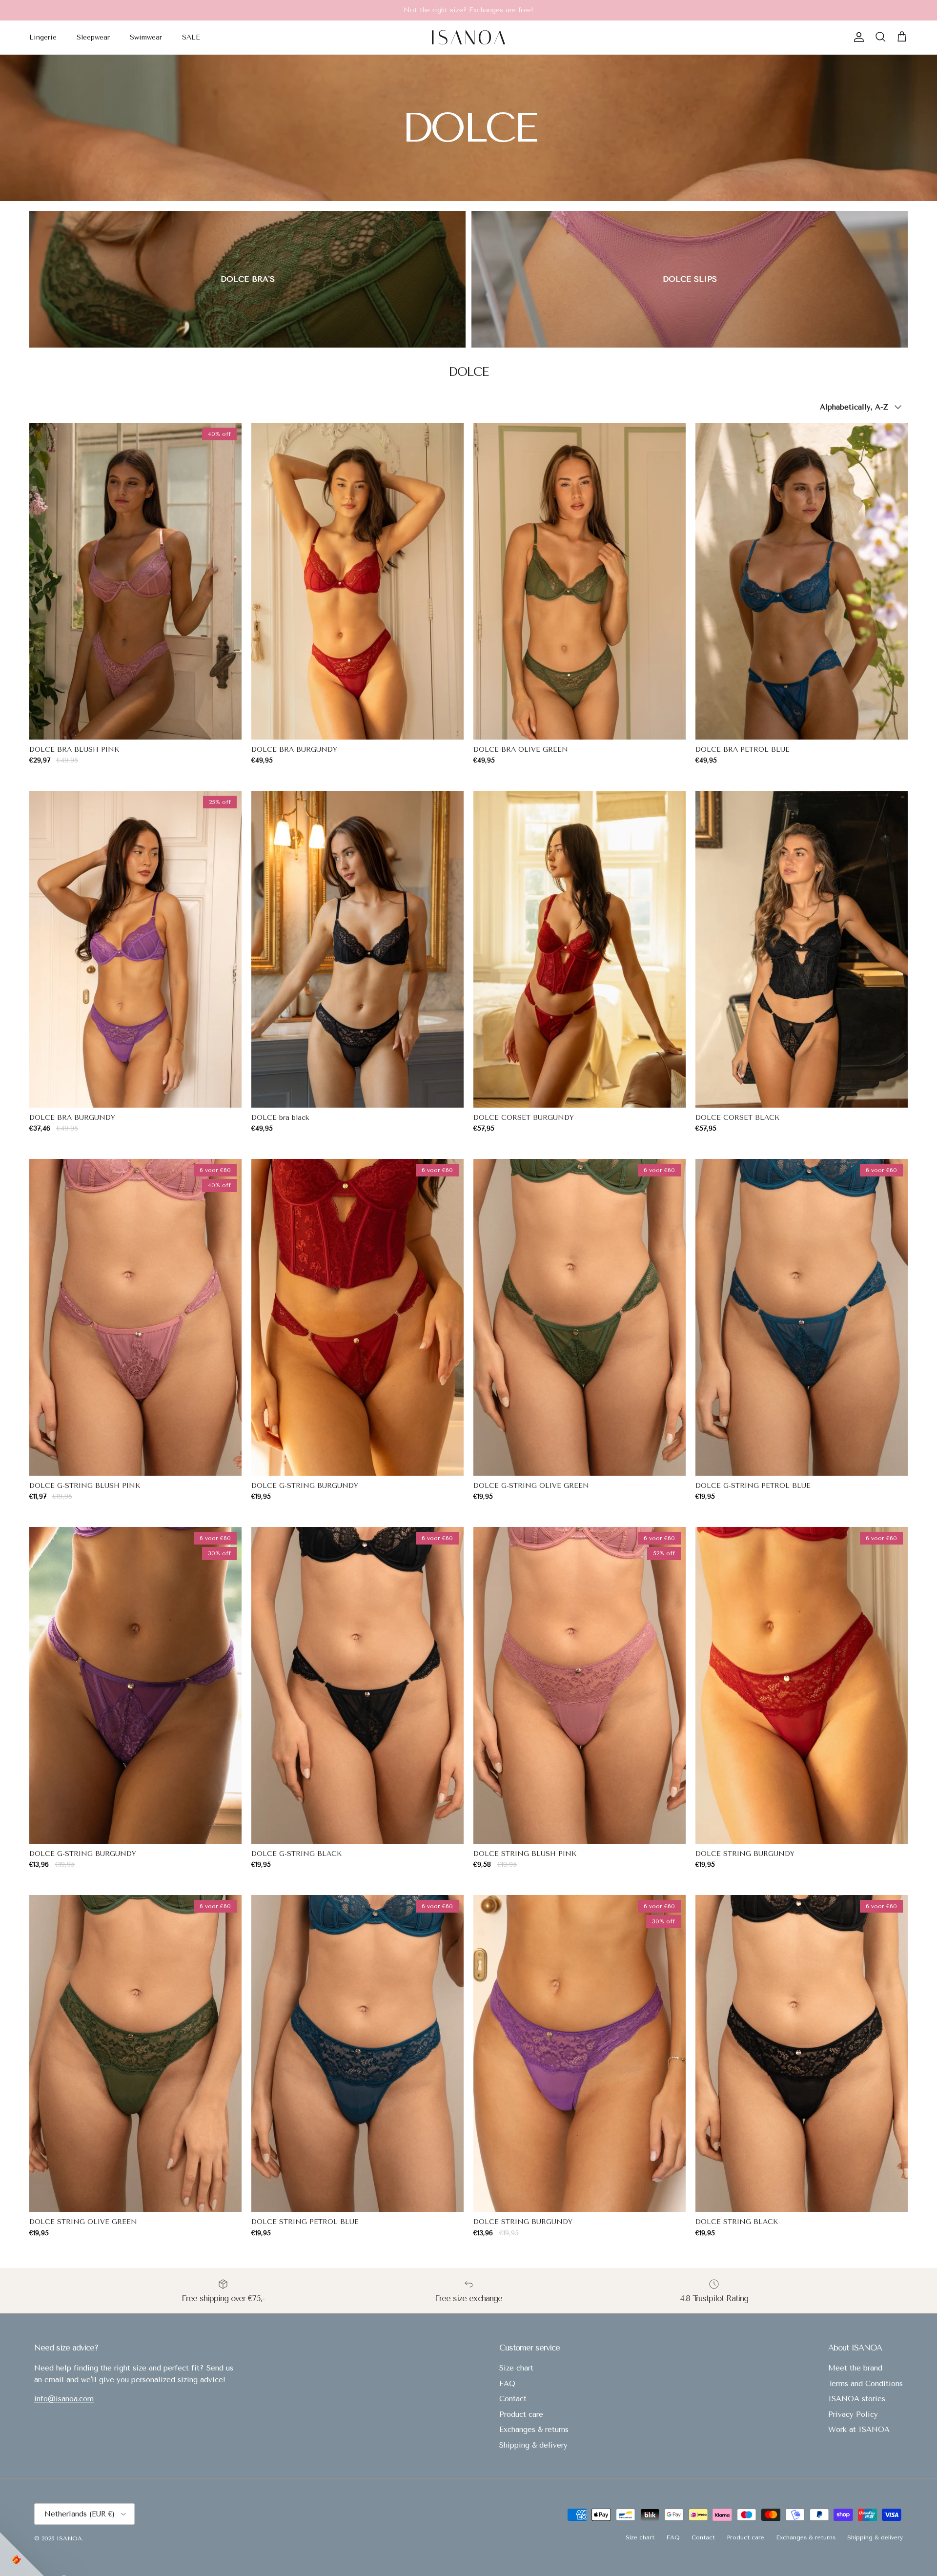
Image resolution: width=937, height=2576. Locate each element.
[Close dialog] (601, 1149)
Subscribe (469, 1373)
